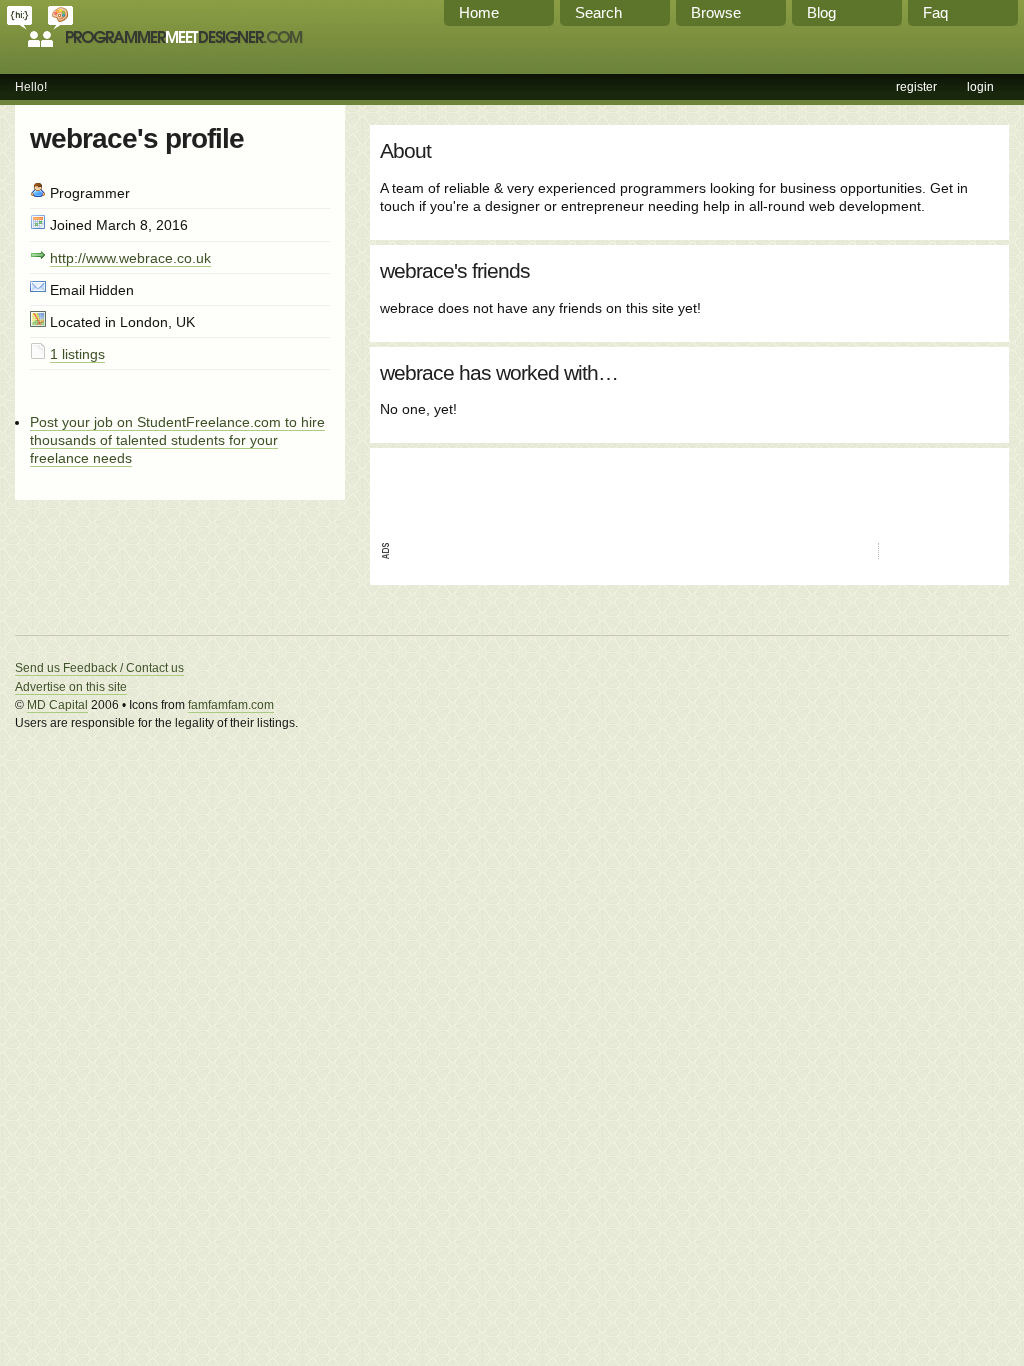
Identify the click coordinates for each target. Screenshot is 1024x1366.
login (980, 87)
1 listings (77, 354)
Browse (716, 12)
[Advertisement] (614, 488)
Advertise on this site (71, 687)
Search (598, 12)
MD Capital (57, 705)
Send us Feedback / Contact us (99, 668)
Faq (935, 12)
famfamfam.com (231, 705)
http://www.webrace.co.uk (130, 258)
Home (479, 12)
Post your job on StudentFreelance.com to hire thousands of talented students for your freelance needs (177, 440)
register (916, 87)
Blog (821, 12)
